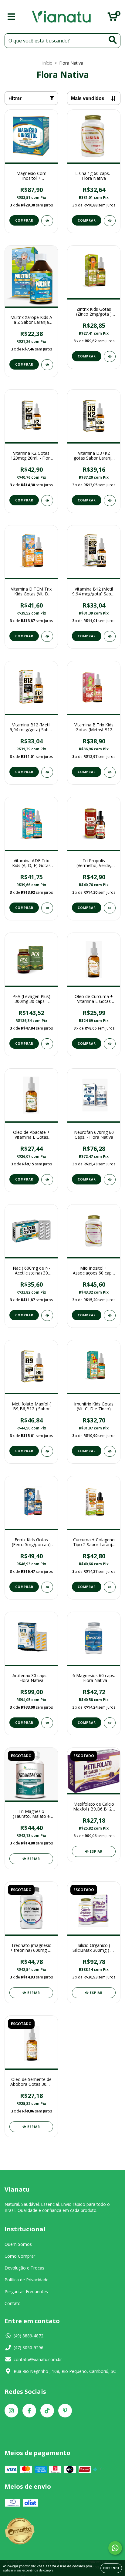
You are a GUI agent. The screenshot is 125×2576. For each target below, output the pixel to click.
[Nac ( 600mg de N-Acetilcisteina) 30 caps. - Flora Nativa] (47, 1315)
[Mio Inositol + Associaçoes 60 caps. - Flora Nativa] (110, 1315)
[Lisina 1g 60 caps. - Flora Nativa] (110, 221)
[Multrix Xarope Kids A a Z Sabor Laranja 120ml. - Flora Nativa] (47, 365)
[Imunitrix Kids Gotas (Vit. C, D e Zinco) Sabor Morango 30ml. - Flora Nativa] (110, 1451)
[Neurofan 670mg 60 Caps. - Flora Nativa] (110, 1180)
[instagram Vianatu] (11, 2411)
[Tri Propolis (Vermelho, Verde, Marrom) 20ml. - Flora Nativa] (110, 908)
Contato (13, 2303)
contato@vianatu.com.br (38, 2359)
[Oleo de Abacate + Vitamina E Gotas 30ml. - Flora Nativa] (47, 1180)
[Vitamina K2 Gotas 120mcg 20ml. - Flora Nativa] (47, 501)
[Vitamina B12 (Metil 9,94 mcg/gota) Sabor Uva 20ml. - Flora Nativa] (110, 636)
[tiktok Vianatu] (47, 2411)
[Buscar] (113, 40)
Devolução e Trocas (24, 2268)
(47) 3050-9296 (29, 2348)
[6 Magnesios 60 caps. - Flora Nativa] (110, 1723)
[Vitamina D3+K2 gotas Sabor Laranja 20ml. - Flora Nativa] (110, 501)
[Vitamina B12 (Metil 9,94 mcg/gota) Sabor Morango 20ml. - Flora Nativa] (47, 772)
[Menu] (11, 17)
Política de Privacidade (27, 2280)
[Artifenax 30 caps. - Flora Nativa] (47, 1723)
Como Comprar (20, 2256)
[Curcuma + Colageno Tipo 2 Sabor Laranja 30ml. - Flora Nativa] (110, 1587)
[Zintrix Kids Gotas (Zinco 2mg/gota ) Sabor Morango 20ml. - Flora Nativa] (110, 357)
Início (47, 63)
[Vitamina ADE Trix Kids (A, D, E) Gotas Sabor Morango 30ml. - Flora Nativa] (47, 908)
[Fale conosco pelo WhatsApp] (115, 2548)
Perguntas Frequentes (26, 2291)
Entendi (111, 2568)
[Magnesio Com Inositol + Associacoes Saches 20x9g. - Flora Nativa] (47, 221)
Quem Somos (18, 2244)
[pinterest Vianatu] (65, 2411)
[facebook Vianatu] (29, 2411)
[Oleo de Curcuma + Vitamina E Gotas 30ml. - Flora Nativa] (110, 1044)
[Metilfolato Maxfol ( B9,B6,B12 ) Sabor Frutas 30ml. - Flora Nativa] (47, 1451)
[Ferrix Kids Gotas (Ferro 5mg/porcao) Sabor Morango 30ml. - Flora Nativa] (47, 1587)
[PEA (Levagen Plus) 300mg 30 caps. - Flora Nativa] (47, 1044)
